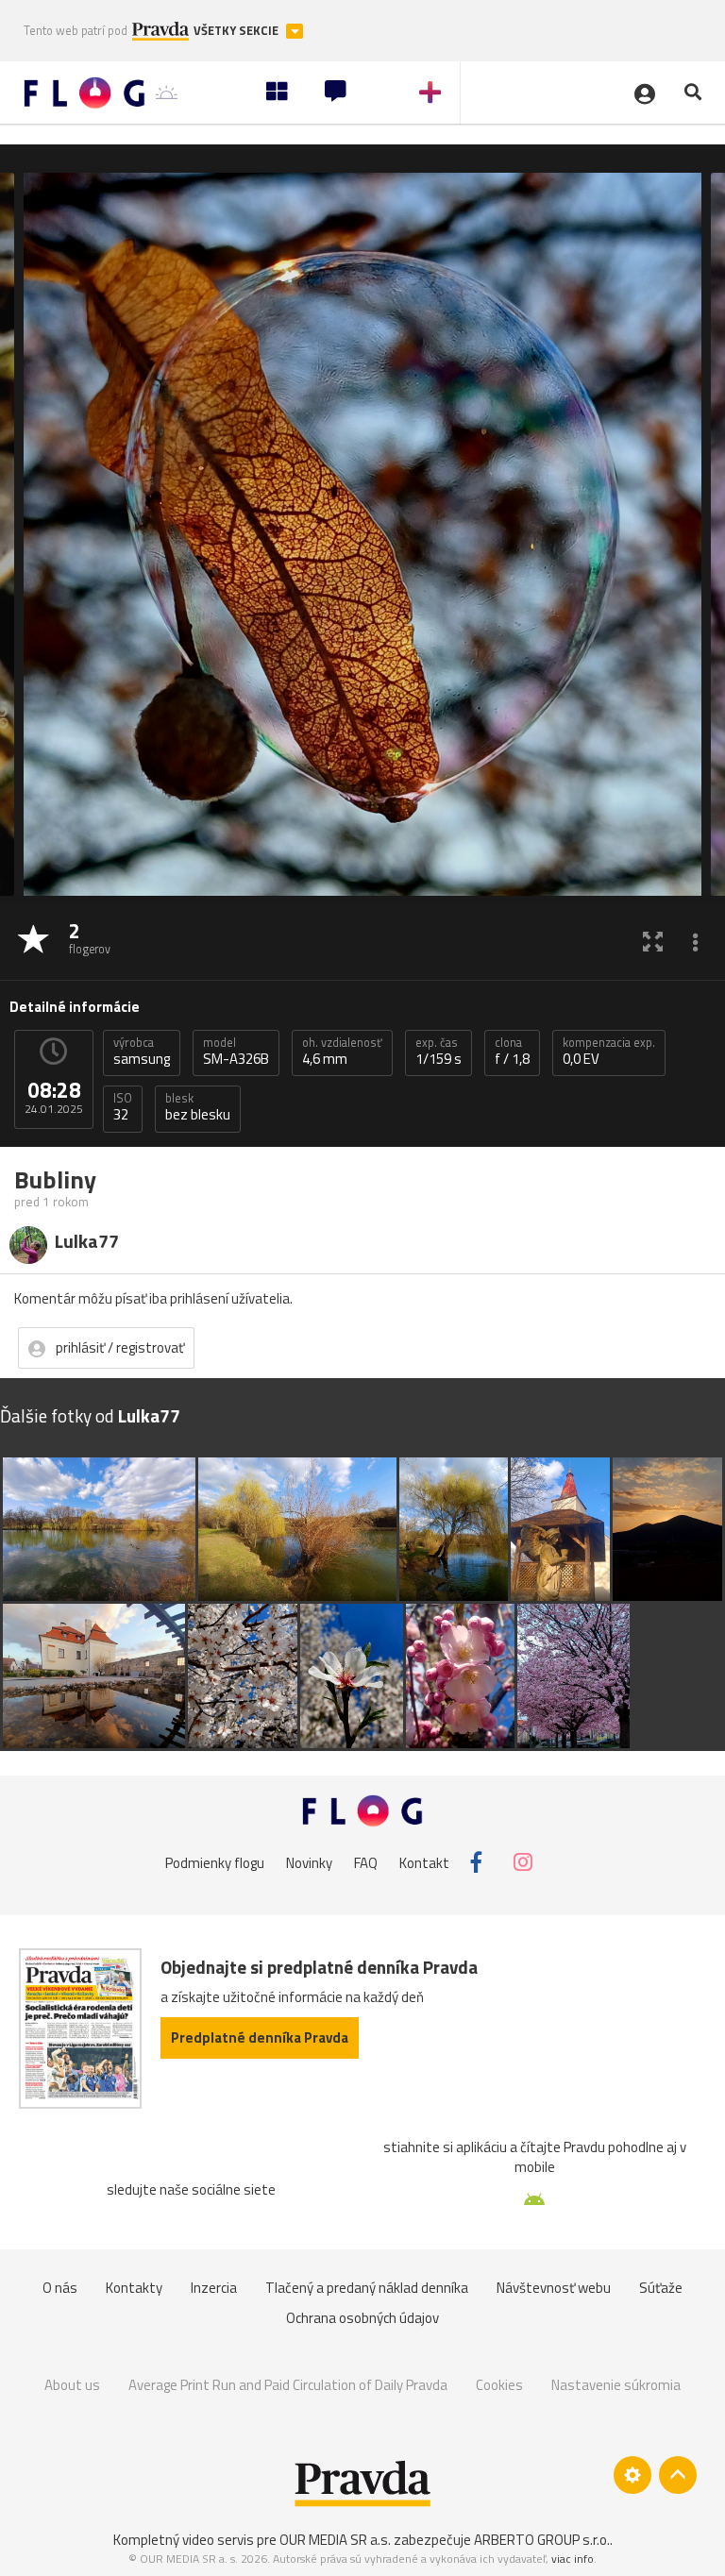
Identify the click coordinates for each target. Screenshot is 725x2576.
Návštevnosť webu (554, 2288)
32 (123, 1107)
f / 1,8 (512, 1052)
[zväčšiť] (653, 941)
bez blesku (198, 1107)
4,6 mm (342, 1052)
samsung (142, 1052)
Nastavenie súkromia (616, 2385)
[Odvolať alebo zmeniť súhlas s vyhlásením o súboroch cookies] (632, 2475)
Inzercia (214, 2288)
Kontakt (424, 1862)
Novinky (309, 1862)
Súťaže (661, 2288)
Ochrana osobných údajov (362, 2318)
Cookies (499, 2385)
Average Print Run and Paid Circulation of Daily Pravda (288, 2385)
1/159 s (438, 1052)
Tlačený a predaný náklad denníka (367, 2288)
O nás (60, 2288)
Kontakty (134, 2288)
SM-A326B (236, 1052)
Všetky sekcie (237, 31)
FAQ (366, 1862)
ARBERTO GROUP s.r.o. (542, 2540)
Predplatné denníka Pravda (260, 2037)
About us (72, 2385)
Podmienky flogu (215, 1862)
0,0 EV (609, 1052)
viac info (573, 2559)
